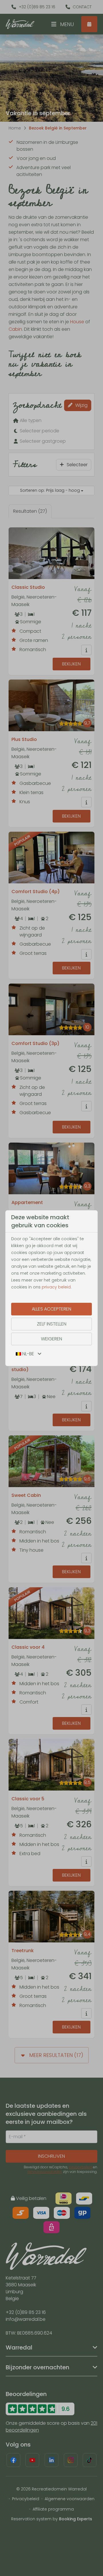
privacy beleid (56, 1287)
